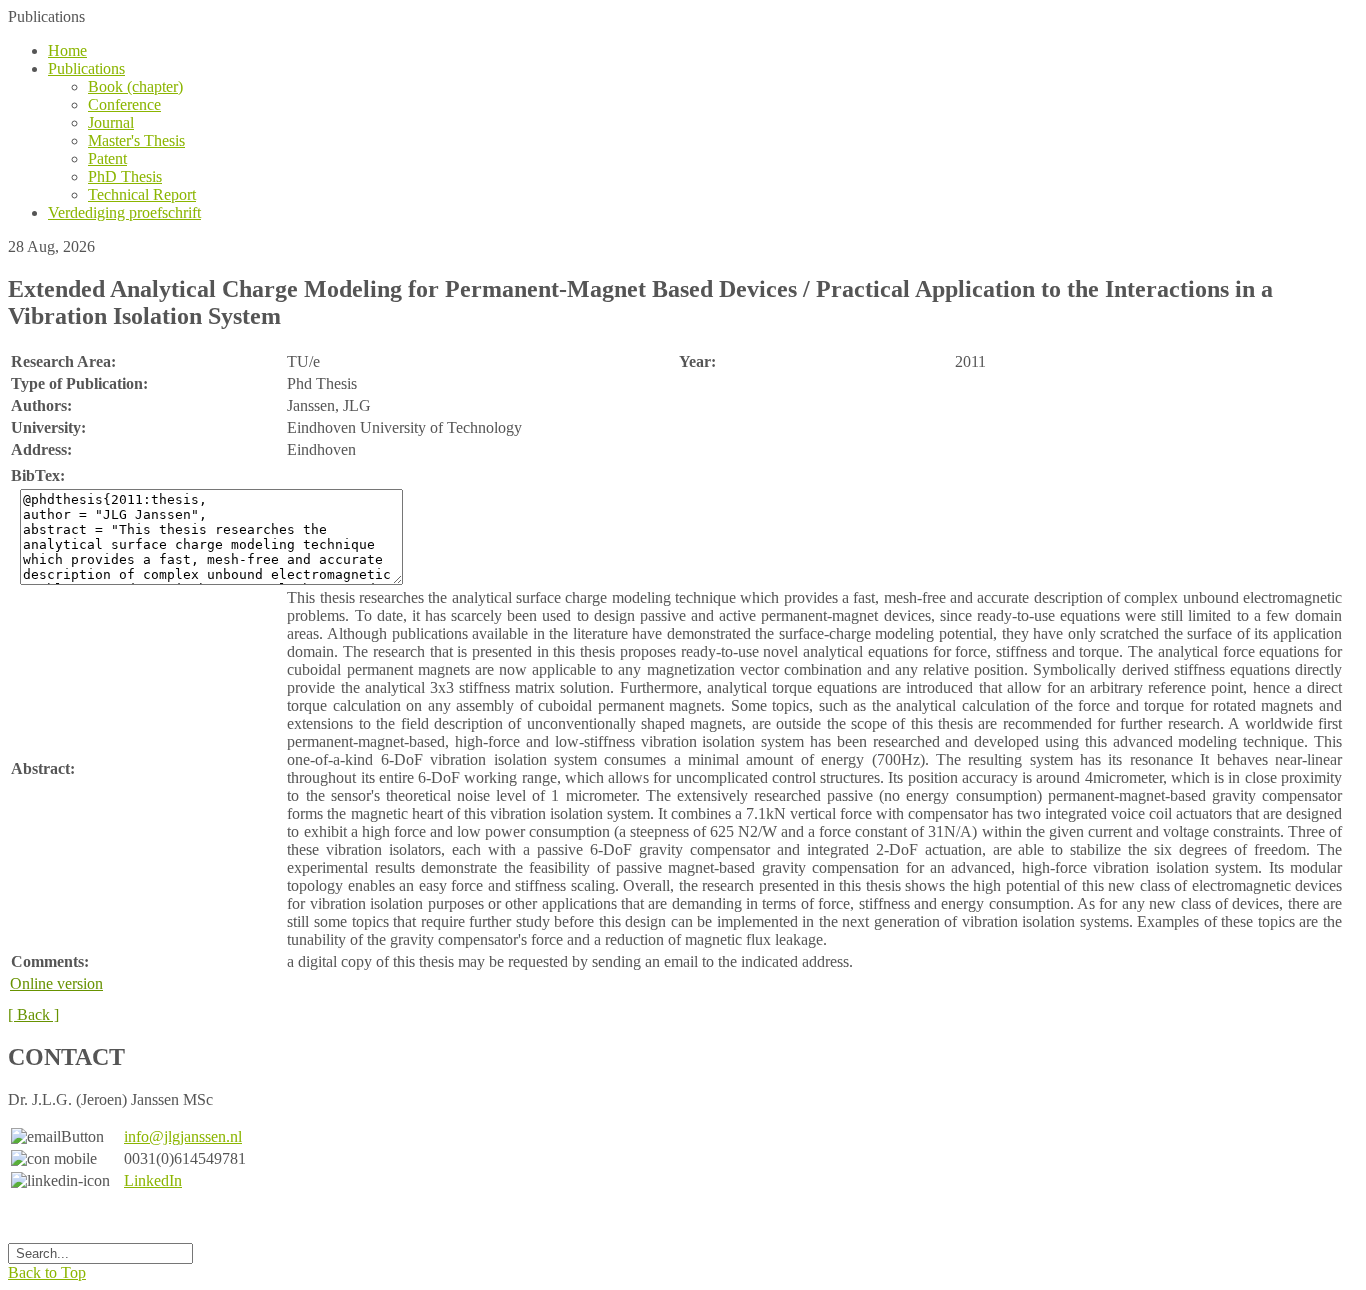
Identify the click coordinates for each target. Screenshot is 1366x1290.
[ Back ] (33, 1014)
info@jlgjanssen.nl (183, 1136)
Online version (56, 983)
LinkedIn (153, 1180)
